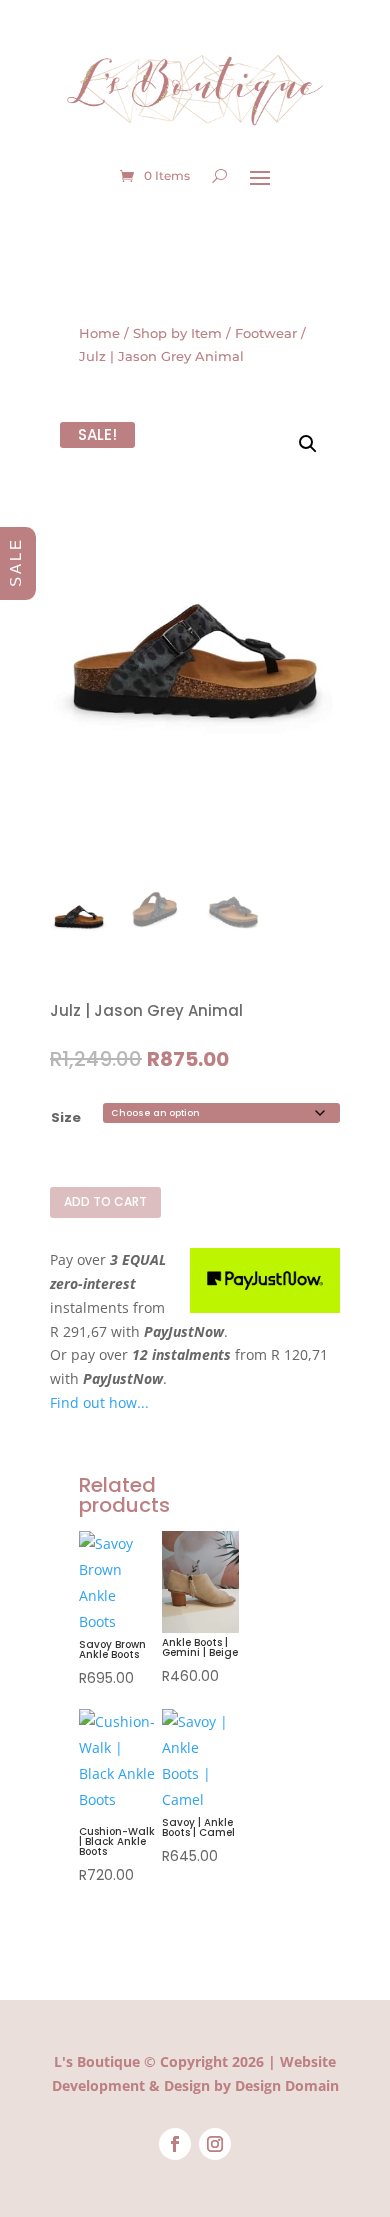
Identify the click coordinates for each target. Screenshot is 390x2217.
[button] (308, 444)
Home (99, 333)
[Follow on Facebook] (175, 2144)
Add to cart (105, 1201)
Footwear (266, 333)
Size (66, 1117)
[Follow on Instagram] (215, 2144)
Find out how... (99, 1402)
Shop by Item (177, 333)
